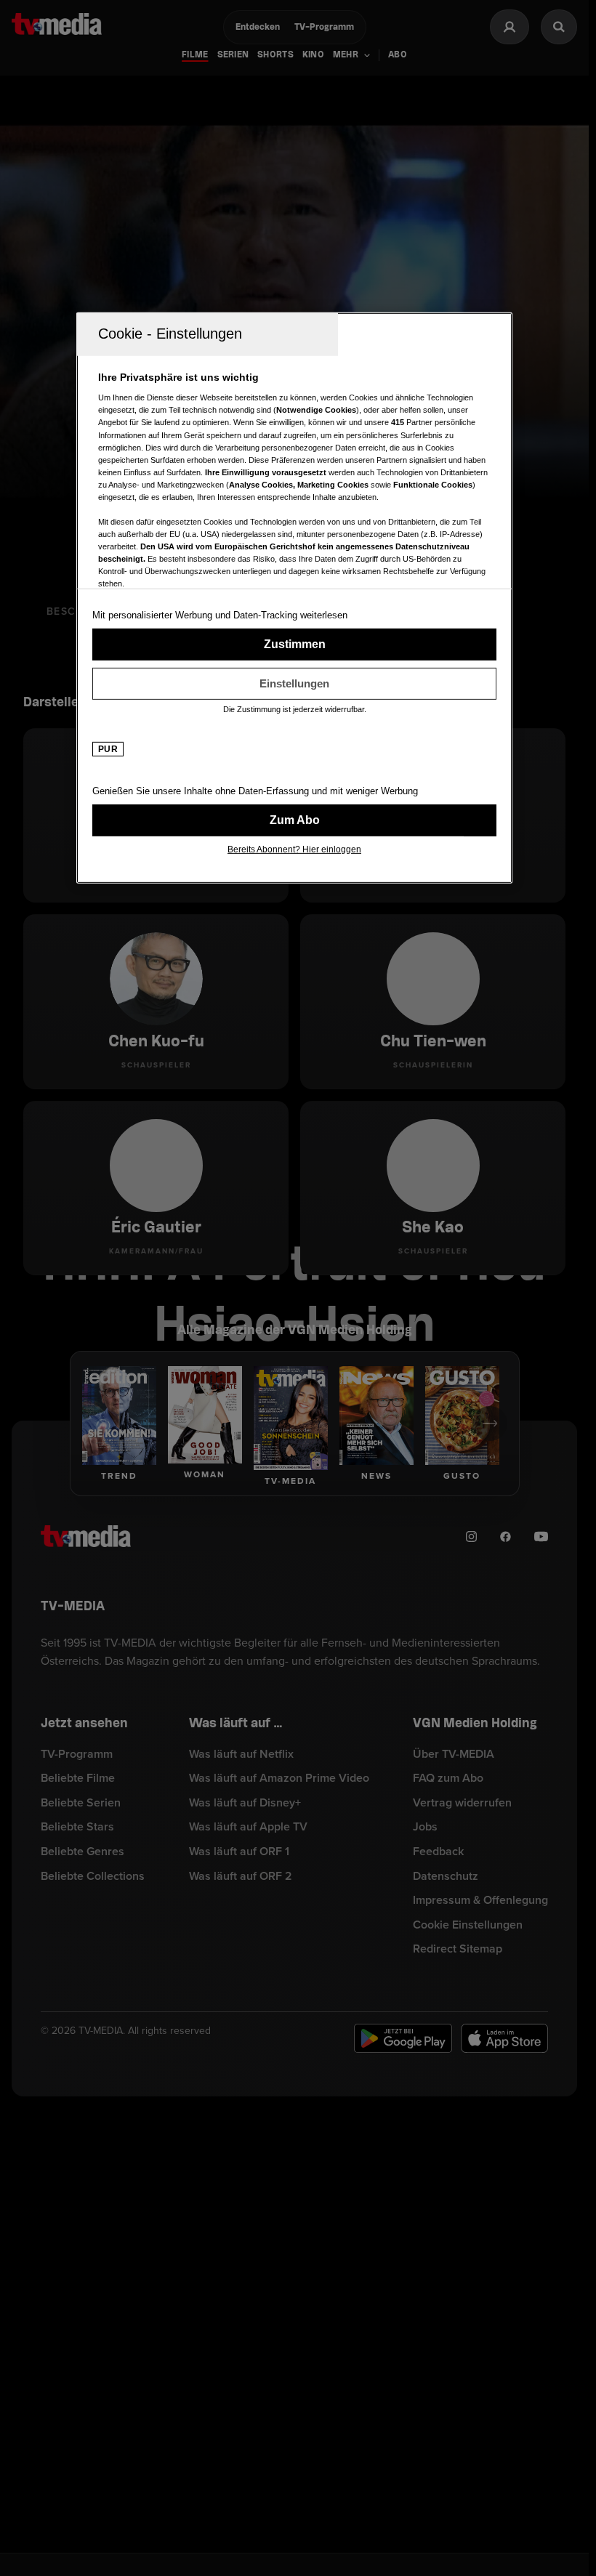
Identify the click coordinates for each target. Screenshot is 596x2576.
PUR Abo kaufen (294, 820)
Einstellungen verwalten (294, 684)
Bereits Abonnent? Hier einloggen (294, 849)
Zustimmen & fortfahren (294, 645)
